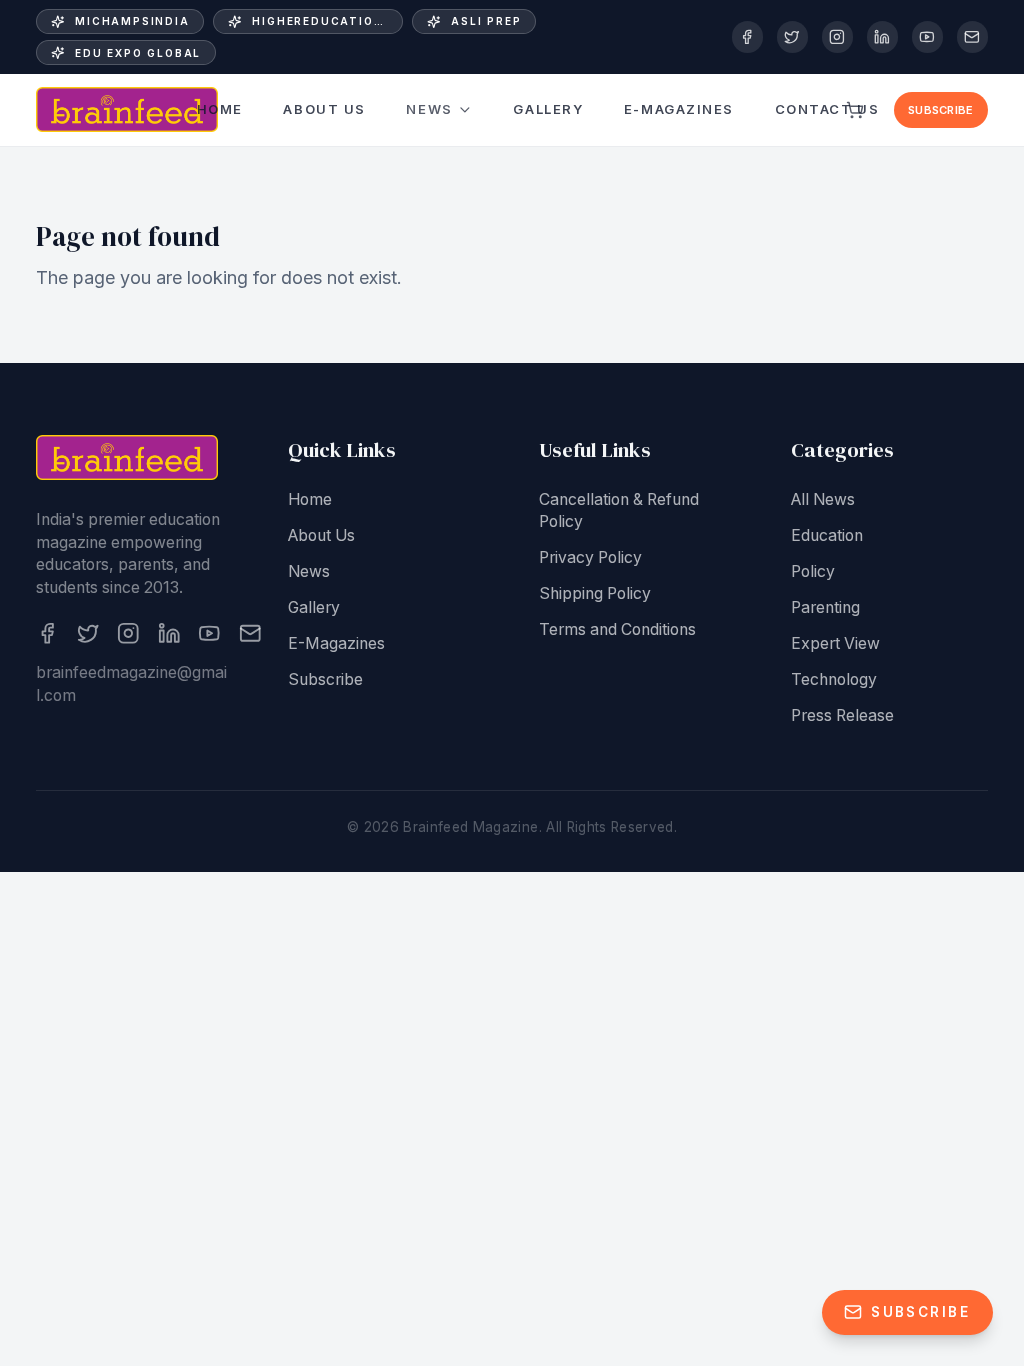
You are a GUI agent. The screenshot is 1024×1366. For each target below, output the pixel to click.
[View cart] (856, 110)
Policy (813, 571)
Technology (834, 679)
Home (220, 109)
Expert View (835, 643)
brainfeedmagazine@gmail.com (131, 684)
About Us (324, 109)
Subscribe (940, 110)
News (429, 109)
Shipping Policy (595, 593)
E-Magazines (679, 109)
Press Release (842, 715)
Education (827, 535)
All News (823, 499)
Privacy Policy (590, 557)
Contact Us (827, 109)
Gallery (548, 109)
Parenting (825, 607)
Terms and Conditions (617, 629)
